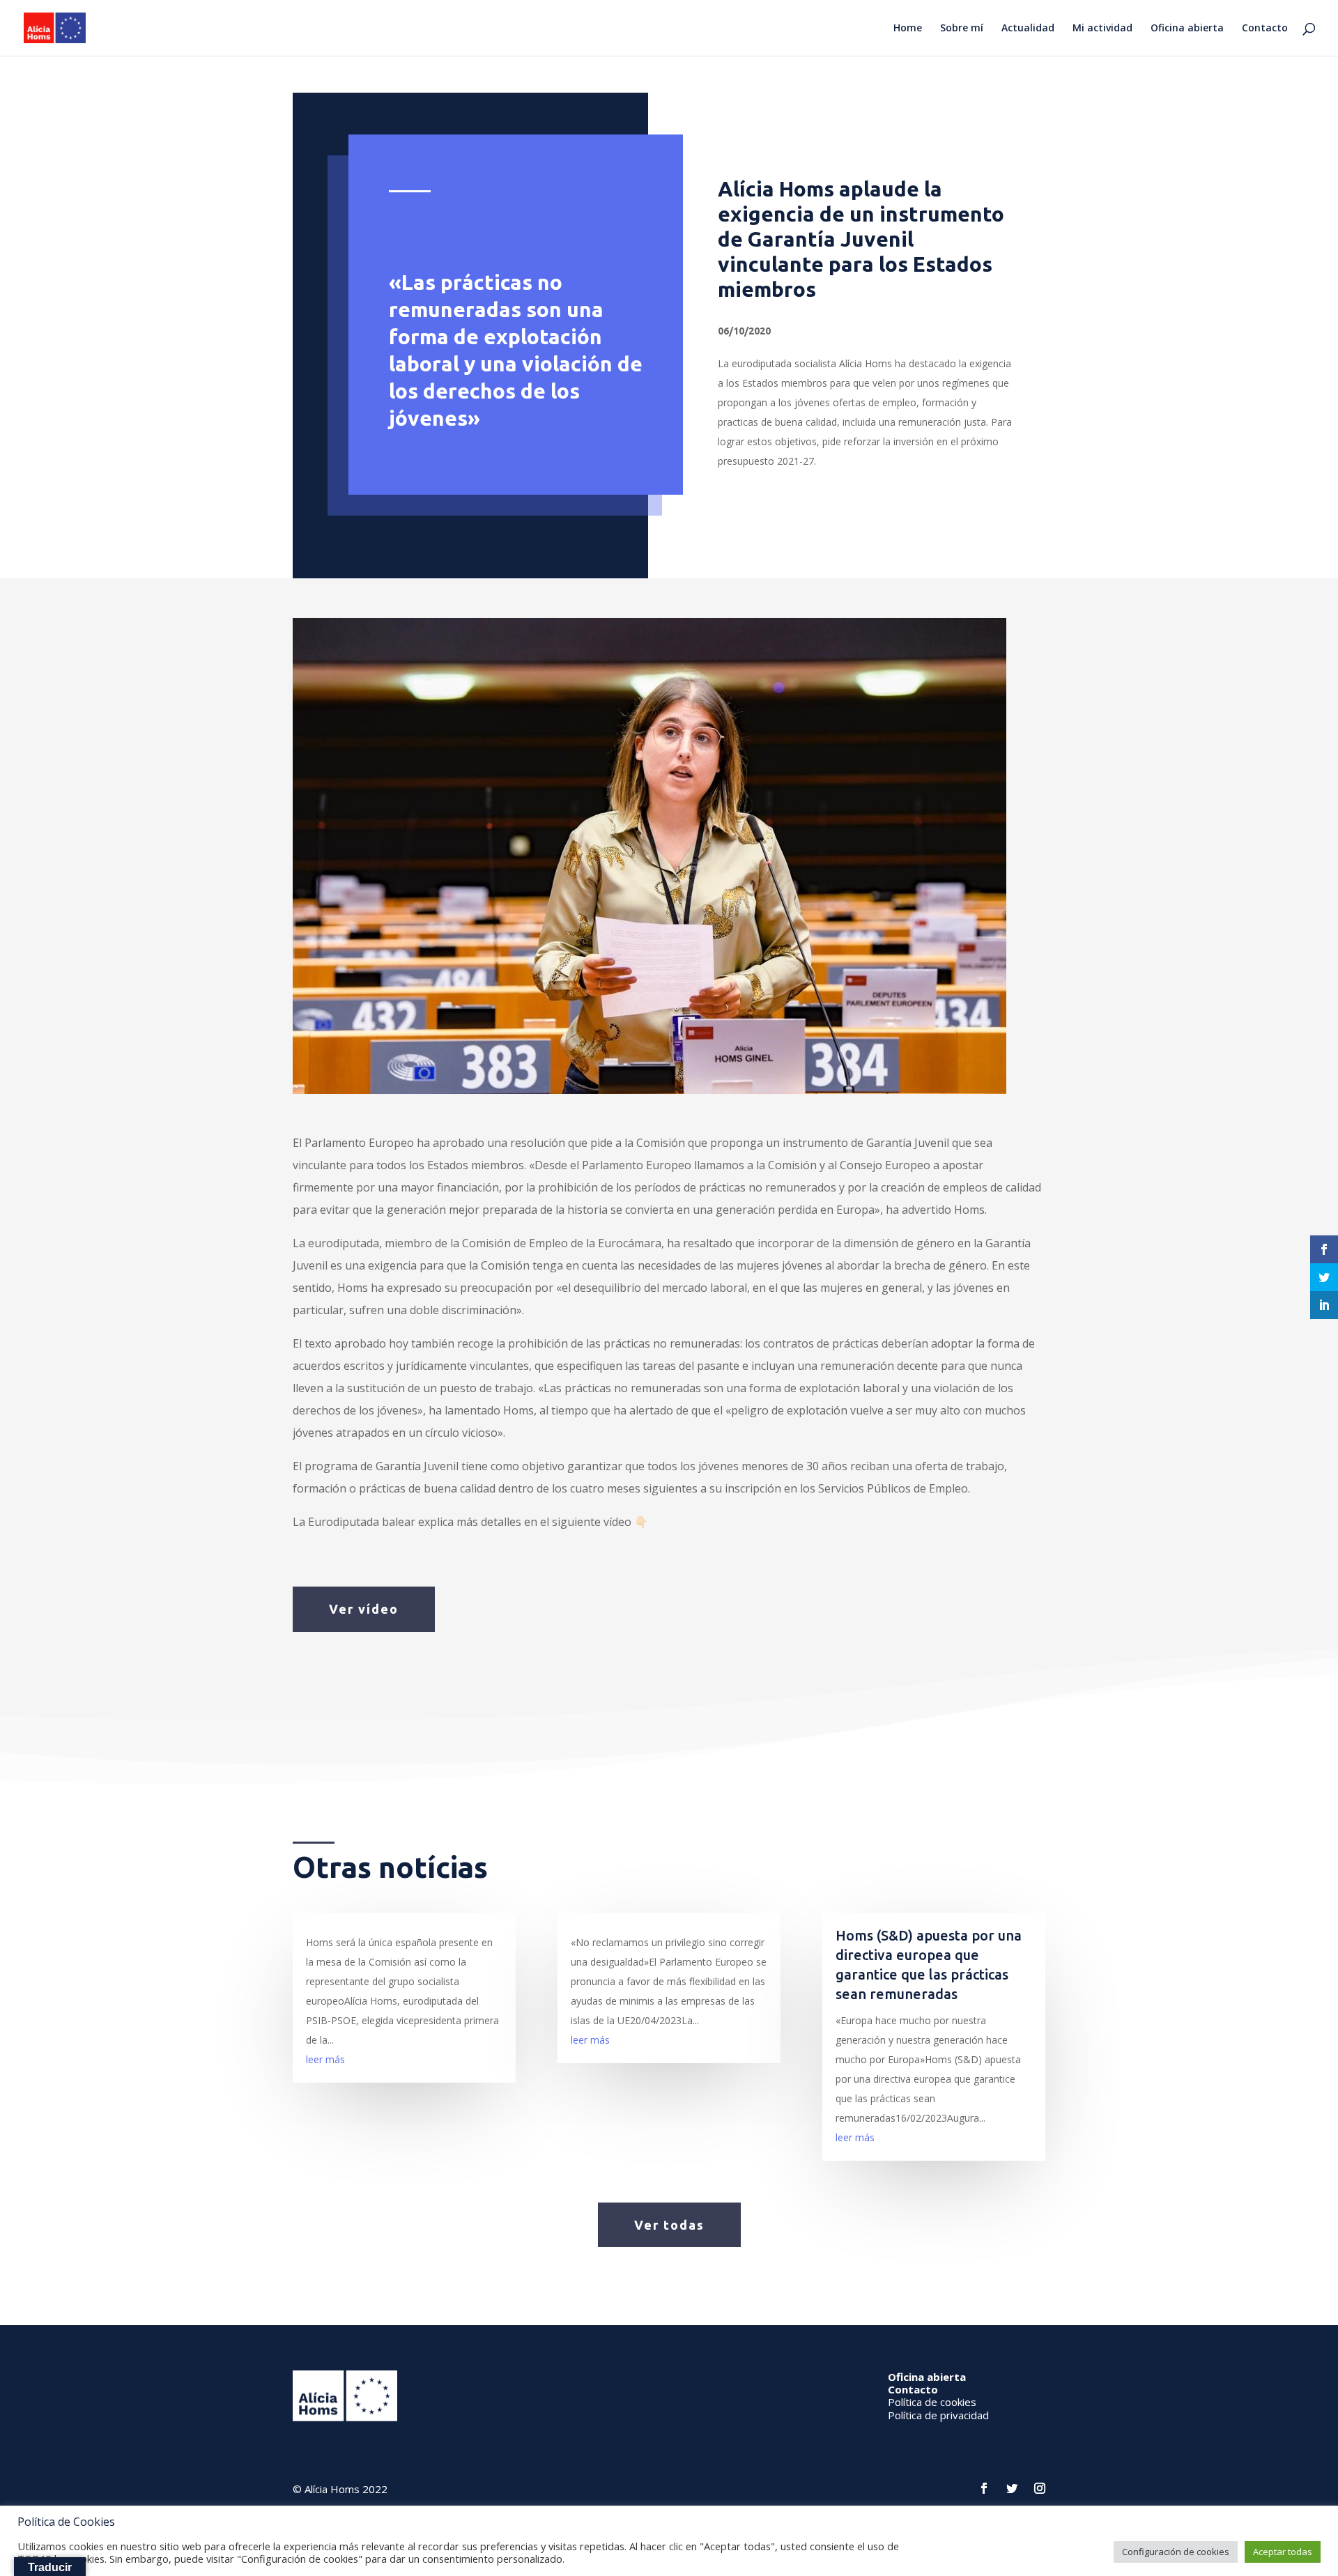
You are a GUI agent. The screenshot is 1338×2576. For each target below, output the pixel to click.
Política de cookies (932, 2402)
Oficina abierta (1187, 29)
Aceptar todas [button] (1283, 2552)
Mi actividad (1102, 29)
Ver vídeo (364, 1609)
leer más (325, 2059)
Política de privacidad (938, 2415)
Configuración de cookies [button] (1176, 2552)
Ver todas (669, 2225)
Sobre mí (962, 29)
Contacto (1265, 29)
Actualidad (1028, 29)
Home (908, 29)
